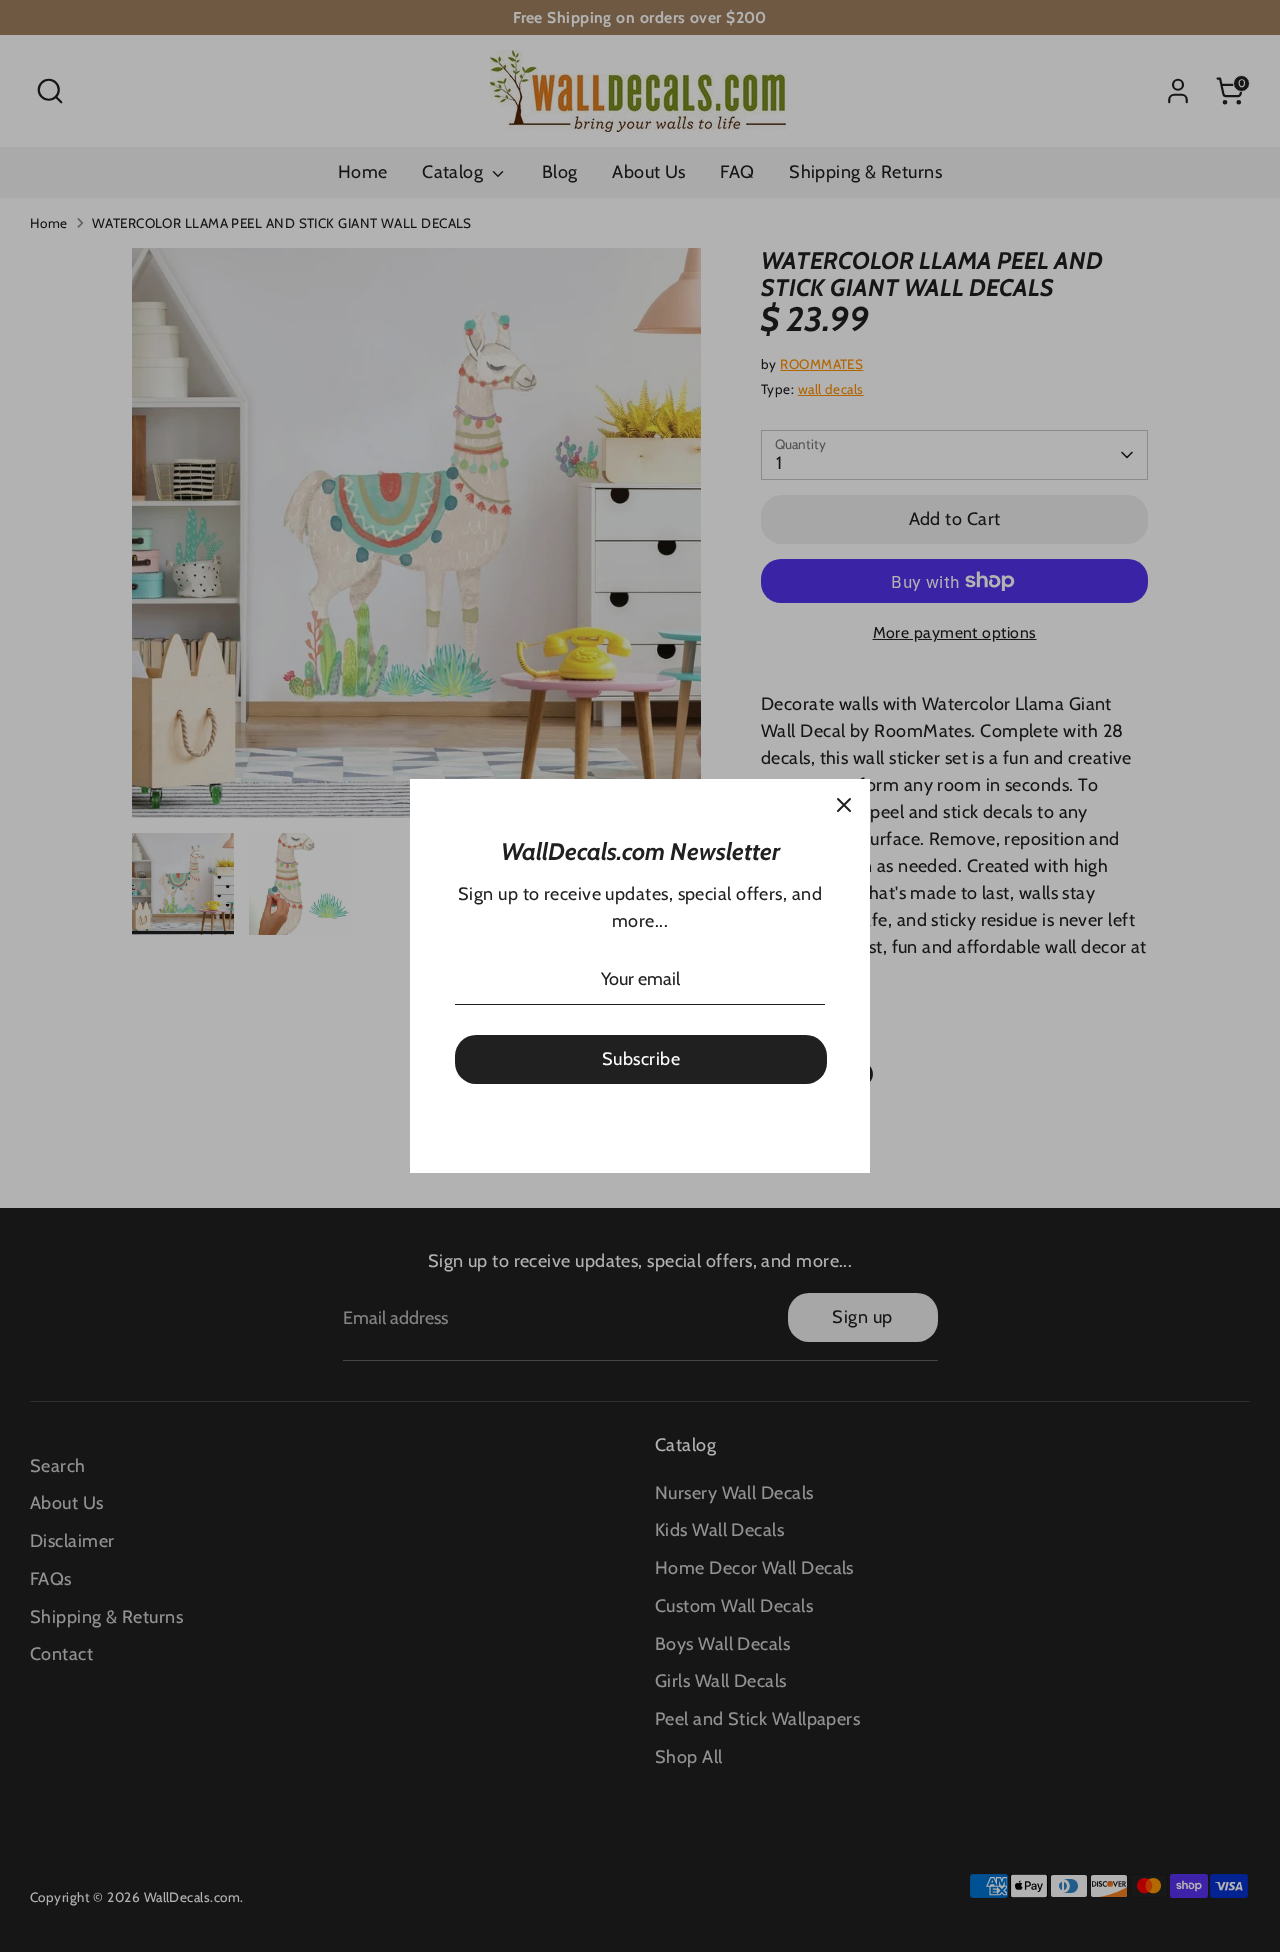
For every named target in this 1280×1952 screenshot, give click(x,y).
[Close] (844, 805)
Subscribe (641, 1059)
